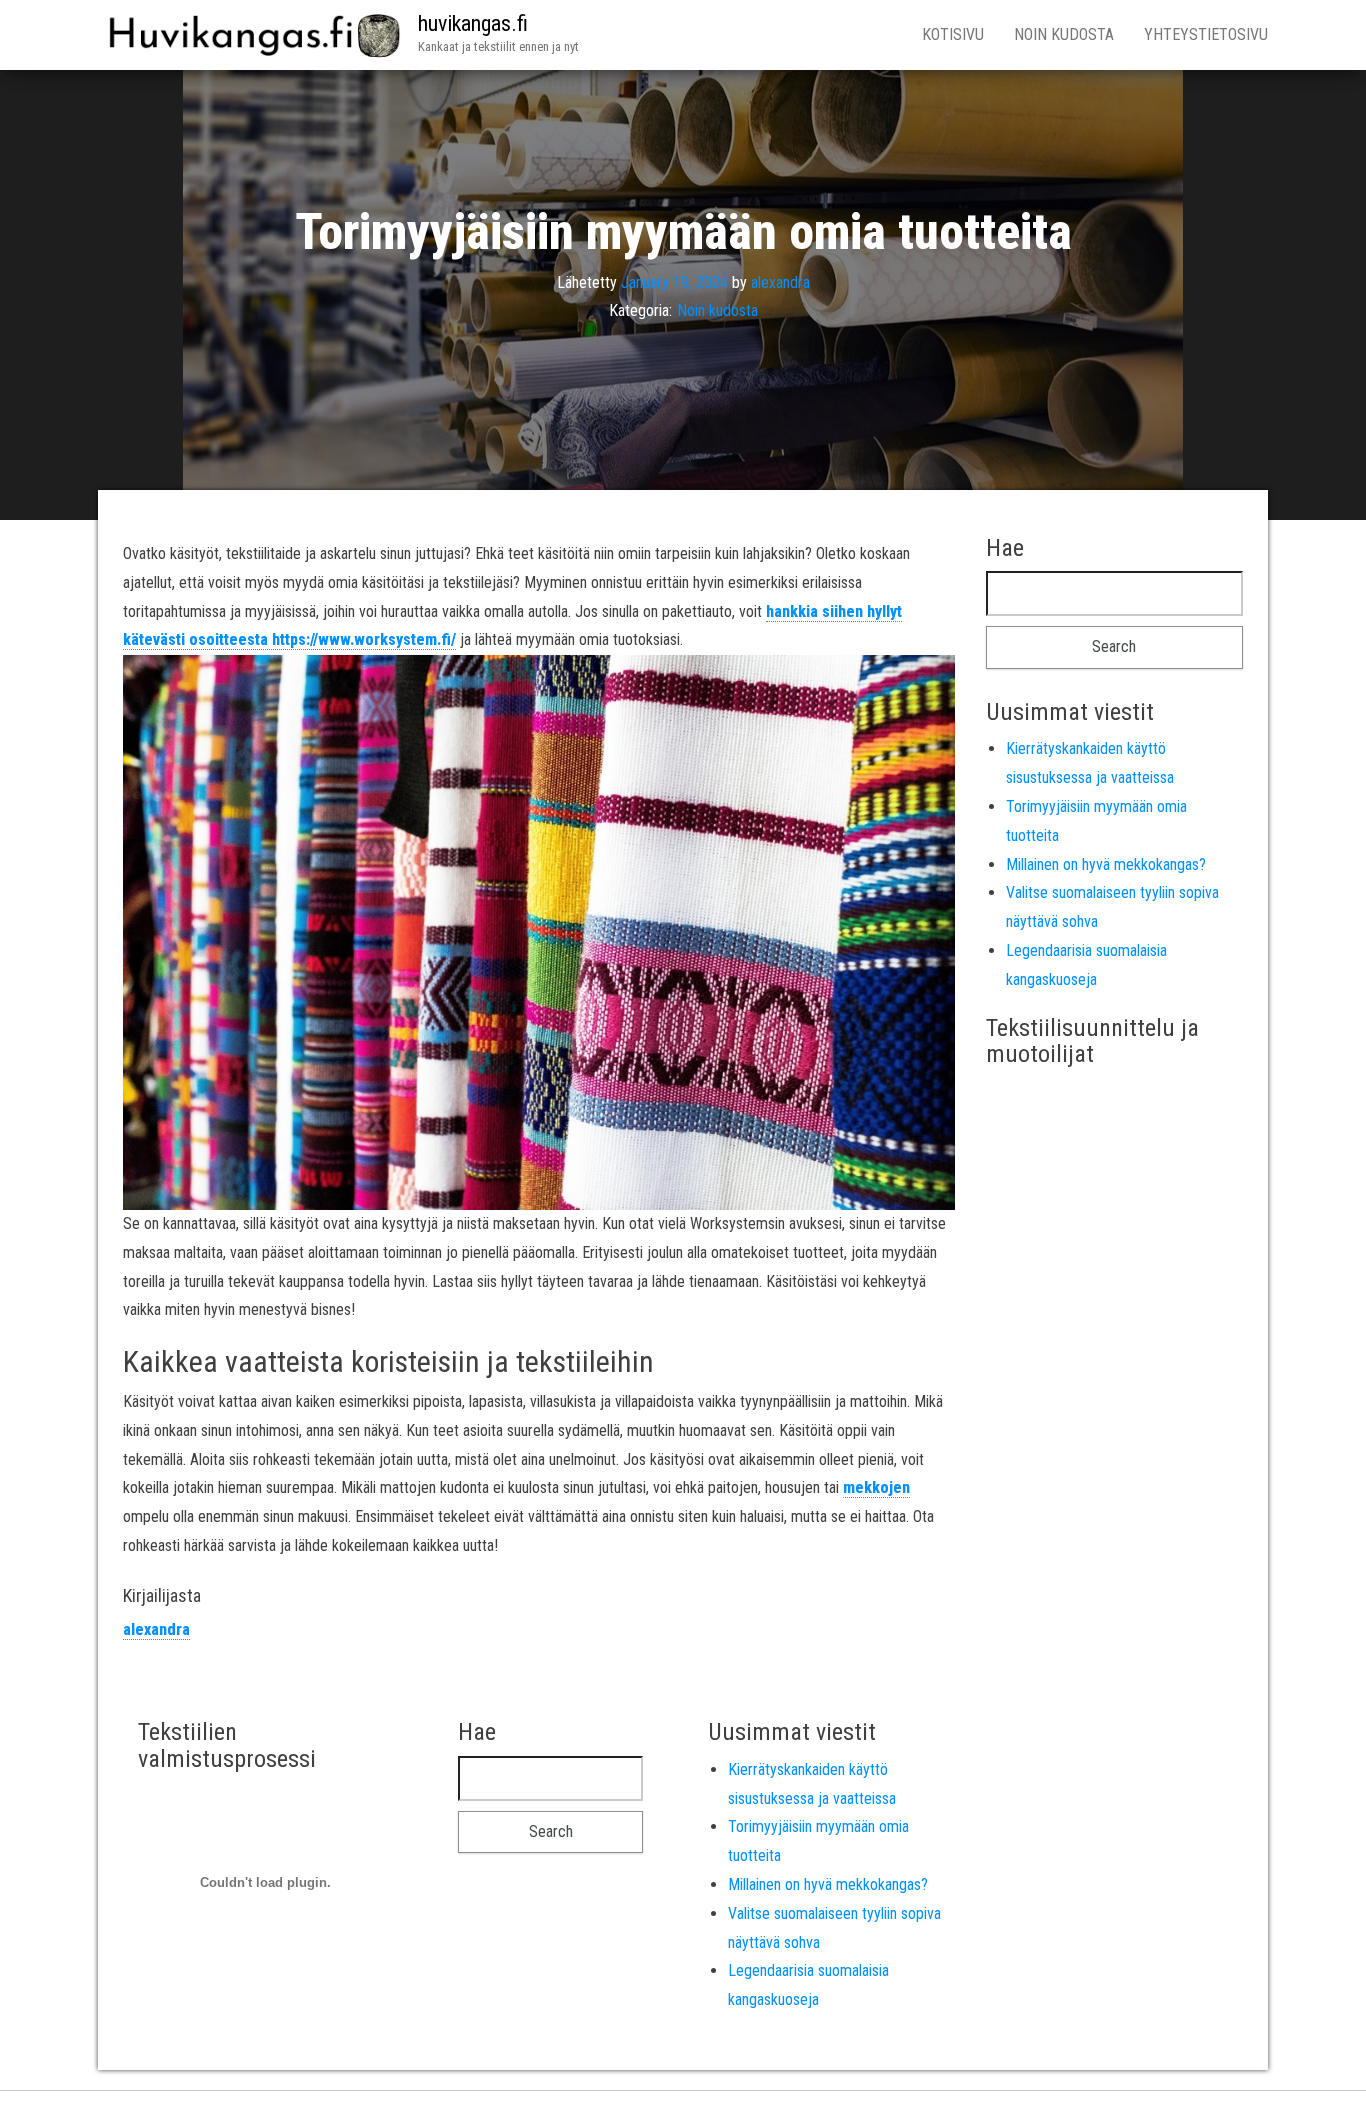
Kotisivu (953, 34)
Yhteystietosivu (1206, 34)
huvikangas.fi (473, 23)
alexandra (780, 281)
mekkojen (876, 1487)
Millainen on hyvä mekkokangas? (1106, 864)
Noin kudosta (1064, 34)
